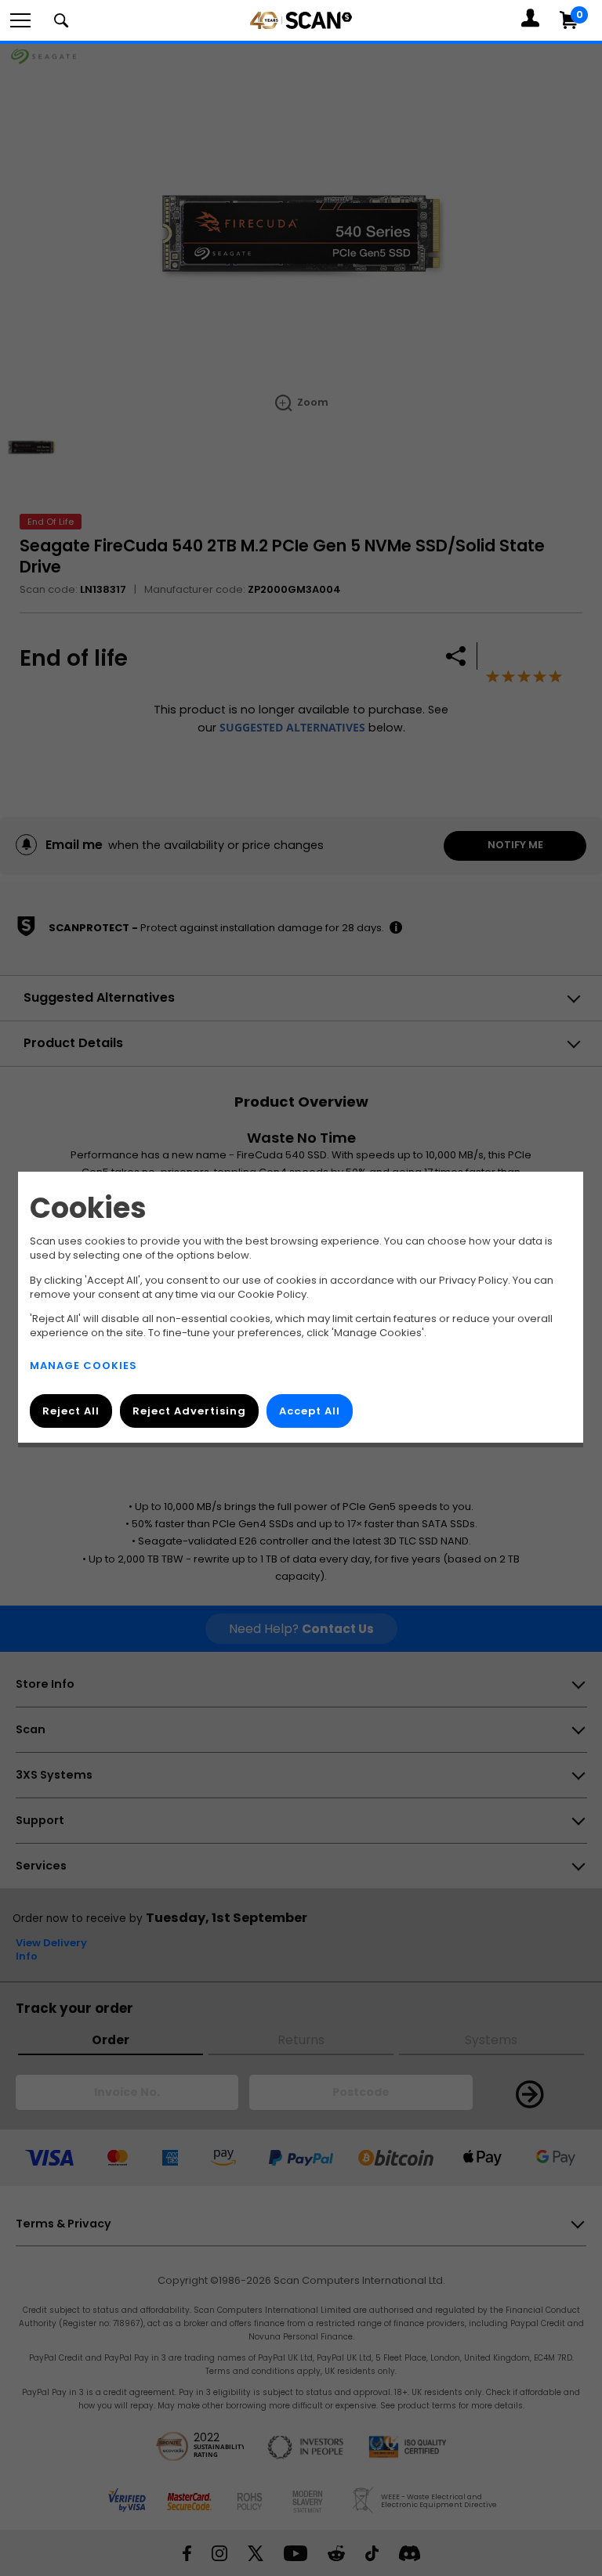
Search (61, 20)
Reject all (71, 1412)
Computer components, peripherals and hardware (301, 41)
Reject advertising (189, 1412)
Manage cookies (83, 1366)
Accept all (310, 1412)
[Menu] (20, 20)
